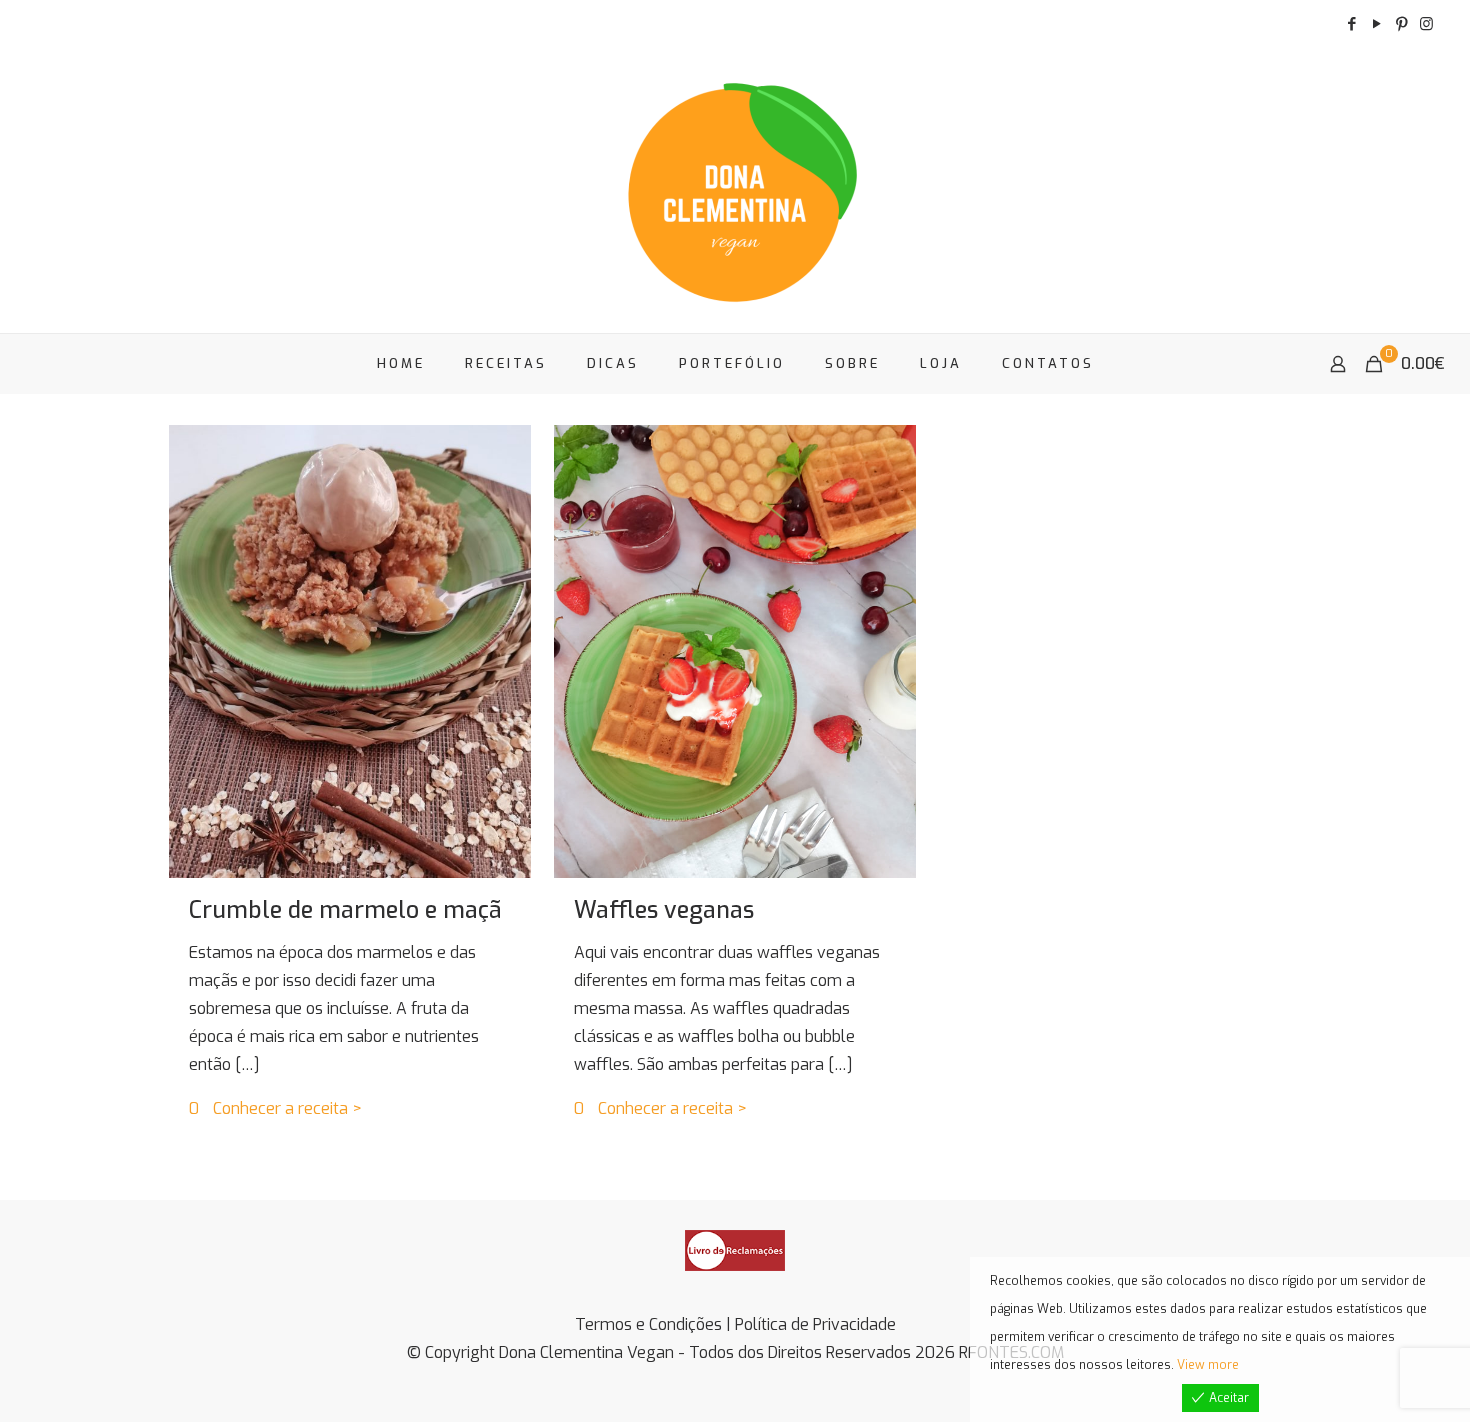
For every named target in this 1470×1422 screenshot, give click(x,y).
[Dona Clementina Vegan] (735, 190)
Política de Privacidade (815, 1324)
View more (1208, 1365)
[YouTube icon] (1376, 24)
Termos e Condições (648, 1324)
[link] (735, 1250)
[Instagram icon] (1426, 24)
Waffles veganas (664, 910)
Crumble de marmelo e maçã (345, 910)
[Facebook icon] (1351, 24)
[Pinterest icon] (1401, 24)
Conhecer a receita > (287, 1108)
